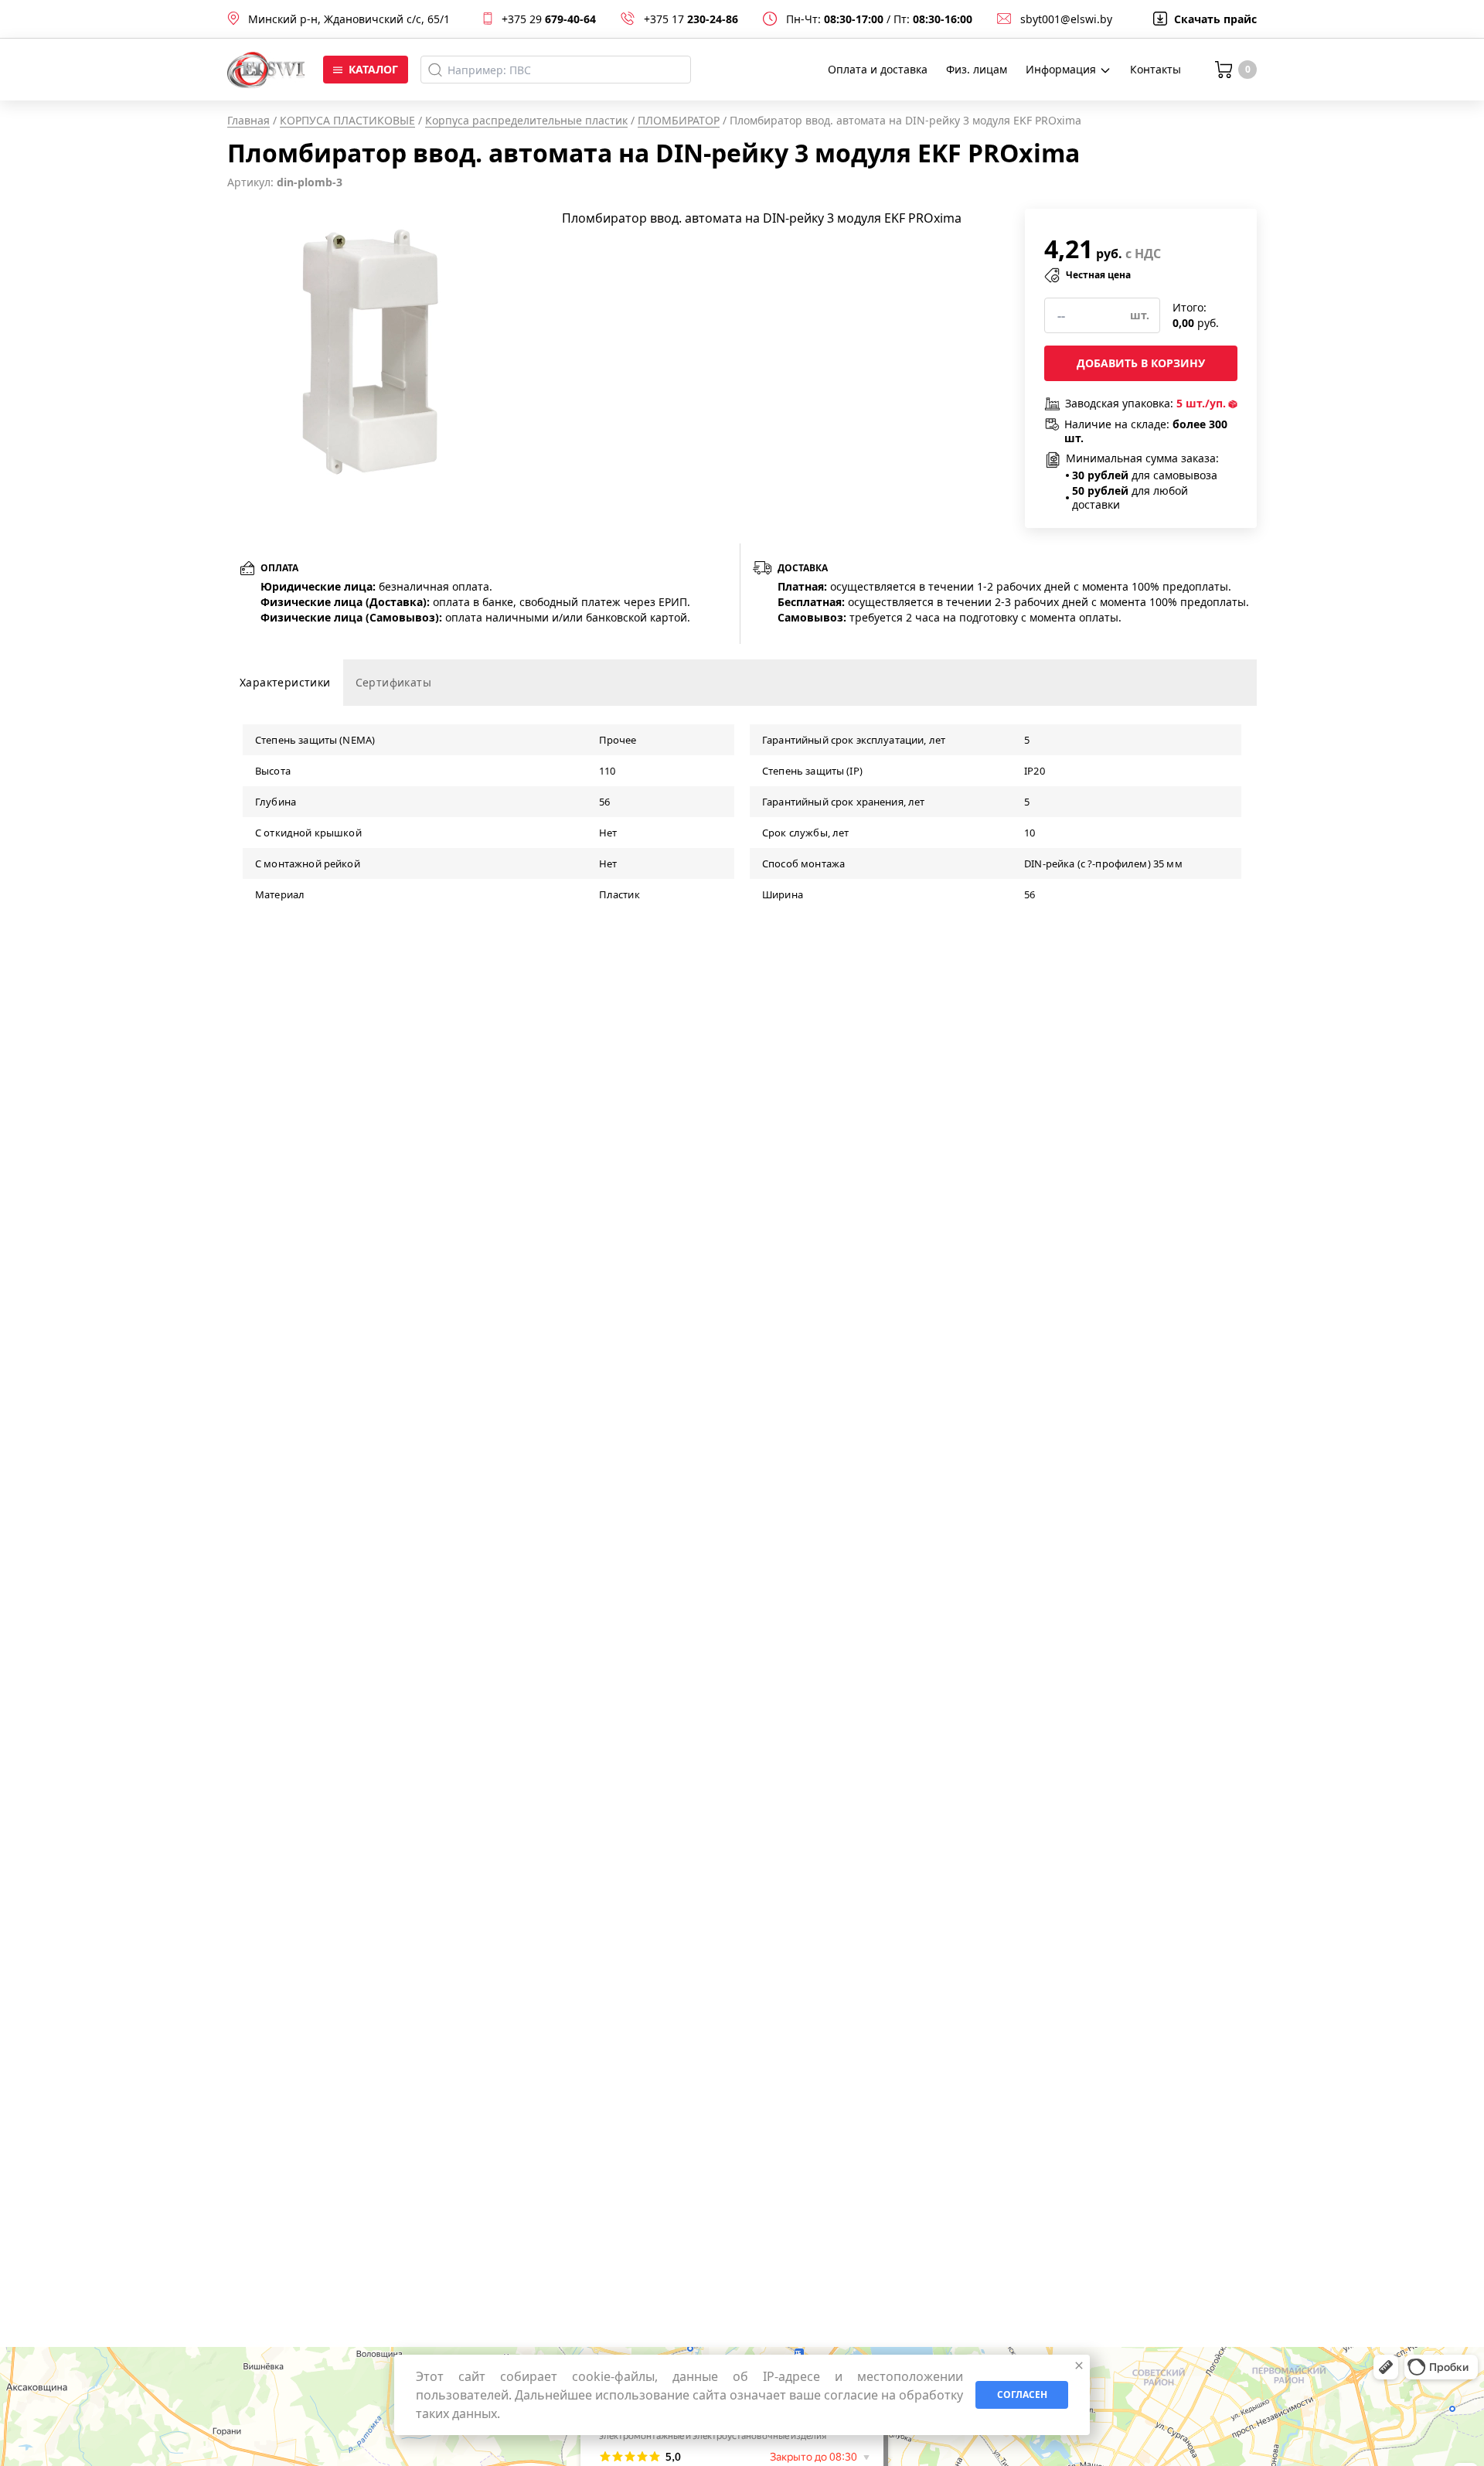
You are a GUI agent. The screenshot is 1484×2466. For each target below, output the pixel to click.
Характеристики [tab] (285, 682)
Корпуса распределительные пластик (526, 120)
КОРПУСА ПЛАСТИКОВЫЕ (347, 120)
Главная (248, 120)
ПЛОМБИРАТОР (679, 120)
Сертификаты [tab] (393, 682)
